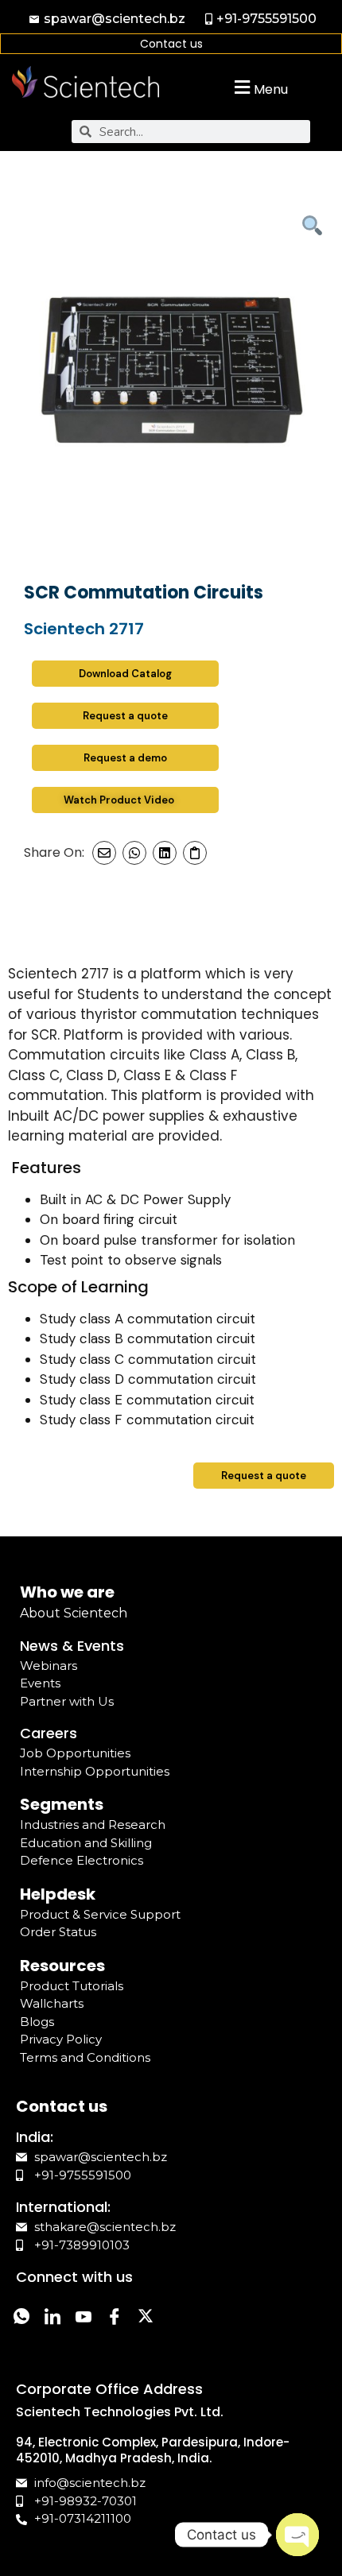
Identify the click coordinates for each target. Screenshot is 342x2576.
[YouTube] (83, 2318)
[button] (259, 87)
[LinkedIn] (52, 2318)
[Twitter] (145, 2318)
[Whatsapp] (21, 2318)
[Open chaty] (297, 2535)
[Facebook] (114, 2318)
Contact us (171, 44)
